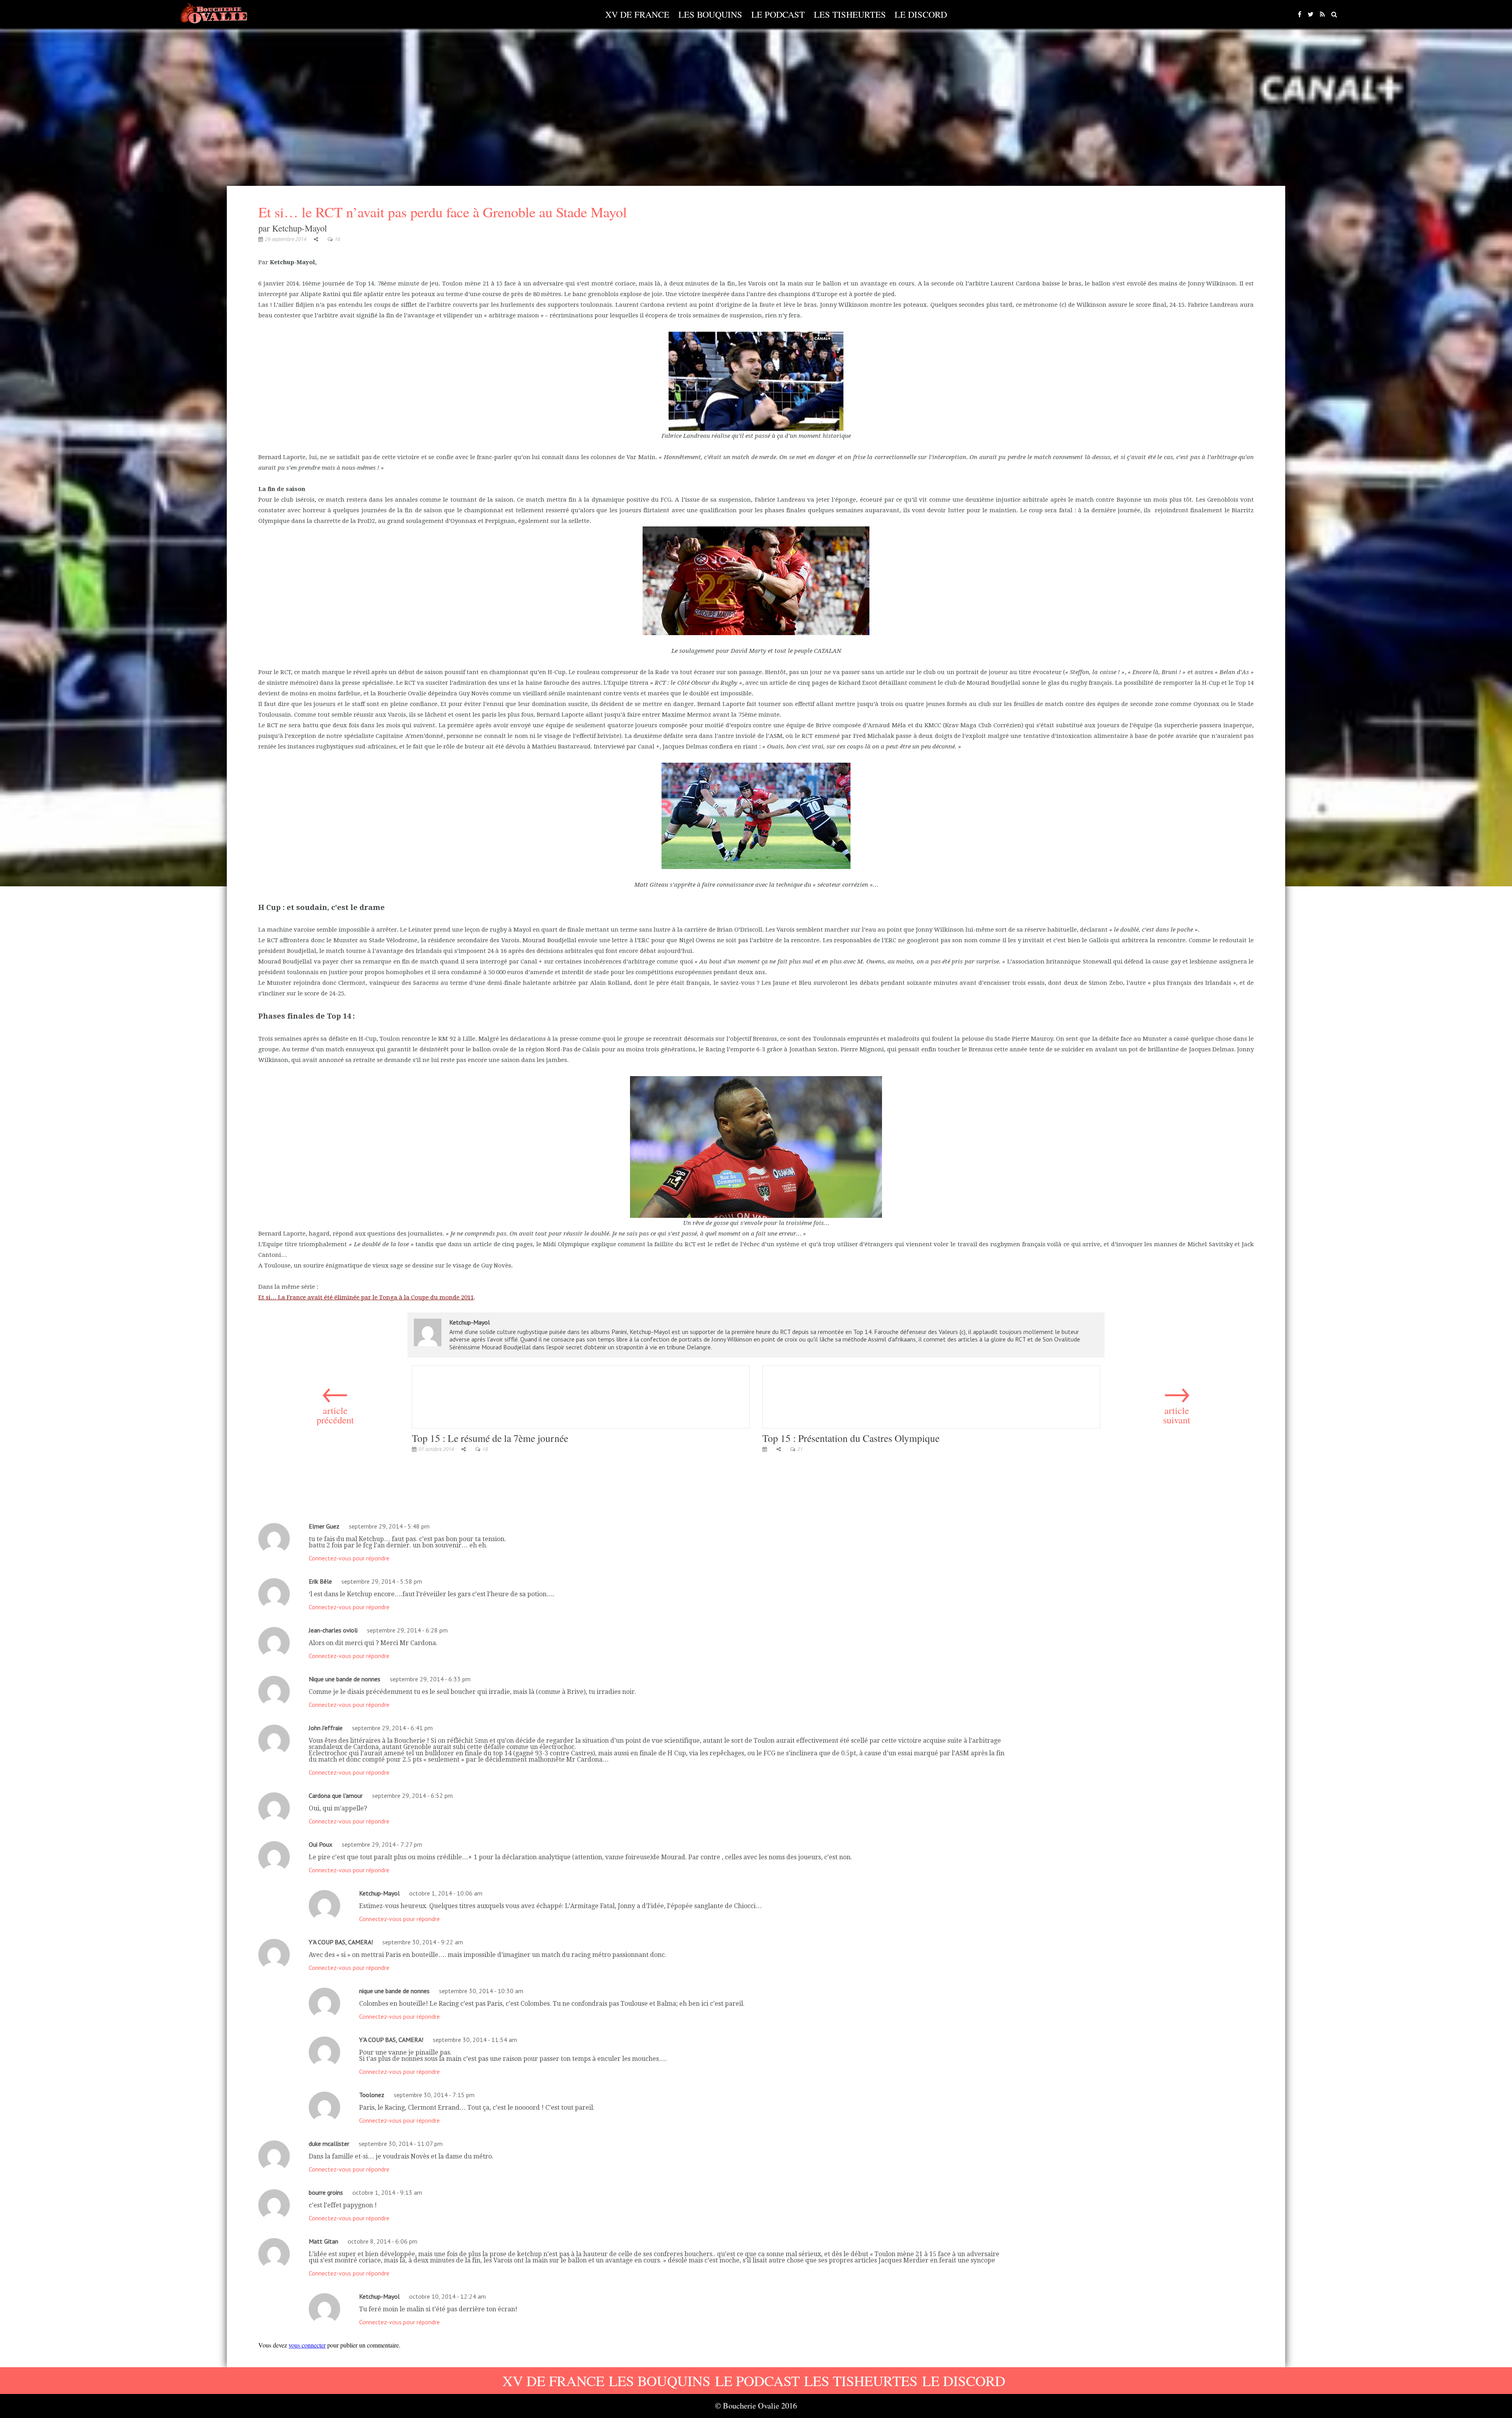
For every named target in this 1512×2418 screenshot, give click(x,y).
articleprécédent (335, 1402)
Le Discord (921, 14)
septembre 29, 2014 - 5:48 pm (389, 1526)
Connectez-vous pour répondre (349, 1558)
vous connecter (307, 2345)
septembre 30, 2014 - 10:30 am (481, 1991)
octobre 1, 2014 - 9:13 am (387, 2192)
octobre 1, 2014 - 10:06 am (446, 1893)
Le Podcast (778, 14)
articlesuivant (1177, 1402)
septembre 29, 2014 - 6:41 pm (392, 1728)
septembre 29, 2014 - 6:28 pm (407, 1630)
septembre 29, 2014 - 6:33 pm (430, 1679)
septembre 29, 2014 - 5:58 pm (382, 1581)
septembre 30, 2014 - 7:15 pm (434, 2095)
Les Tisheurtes (850, 14)
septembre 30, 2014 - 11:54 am (475, 2040)
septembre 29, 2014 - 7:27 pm (382, 1844)
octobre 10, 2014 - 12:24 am (447, 2296)
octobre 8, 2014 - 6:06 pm (383, 2241)
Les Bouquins (710, 14)
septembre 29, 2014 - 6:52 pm (412, 1795)
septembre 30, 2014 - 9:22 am (423, 1942)
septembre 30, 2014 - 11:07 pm (401, 2144)
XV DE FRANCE (637, 14)
